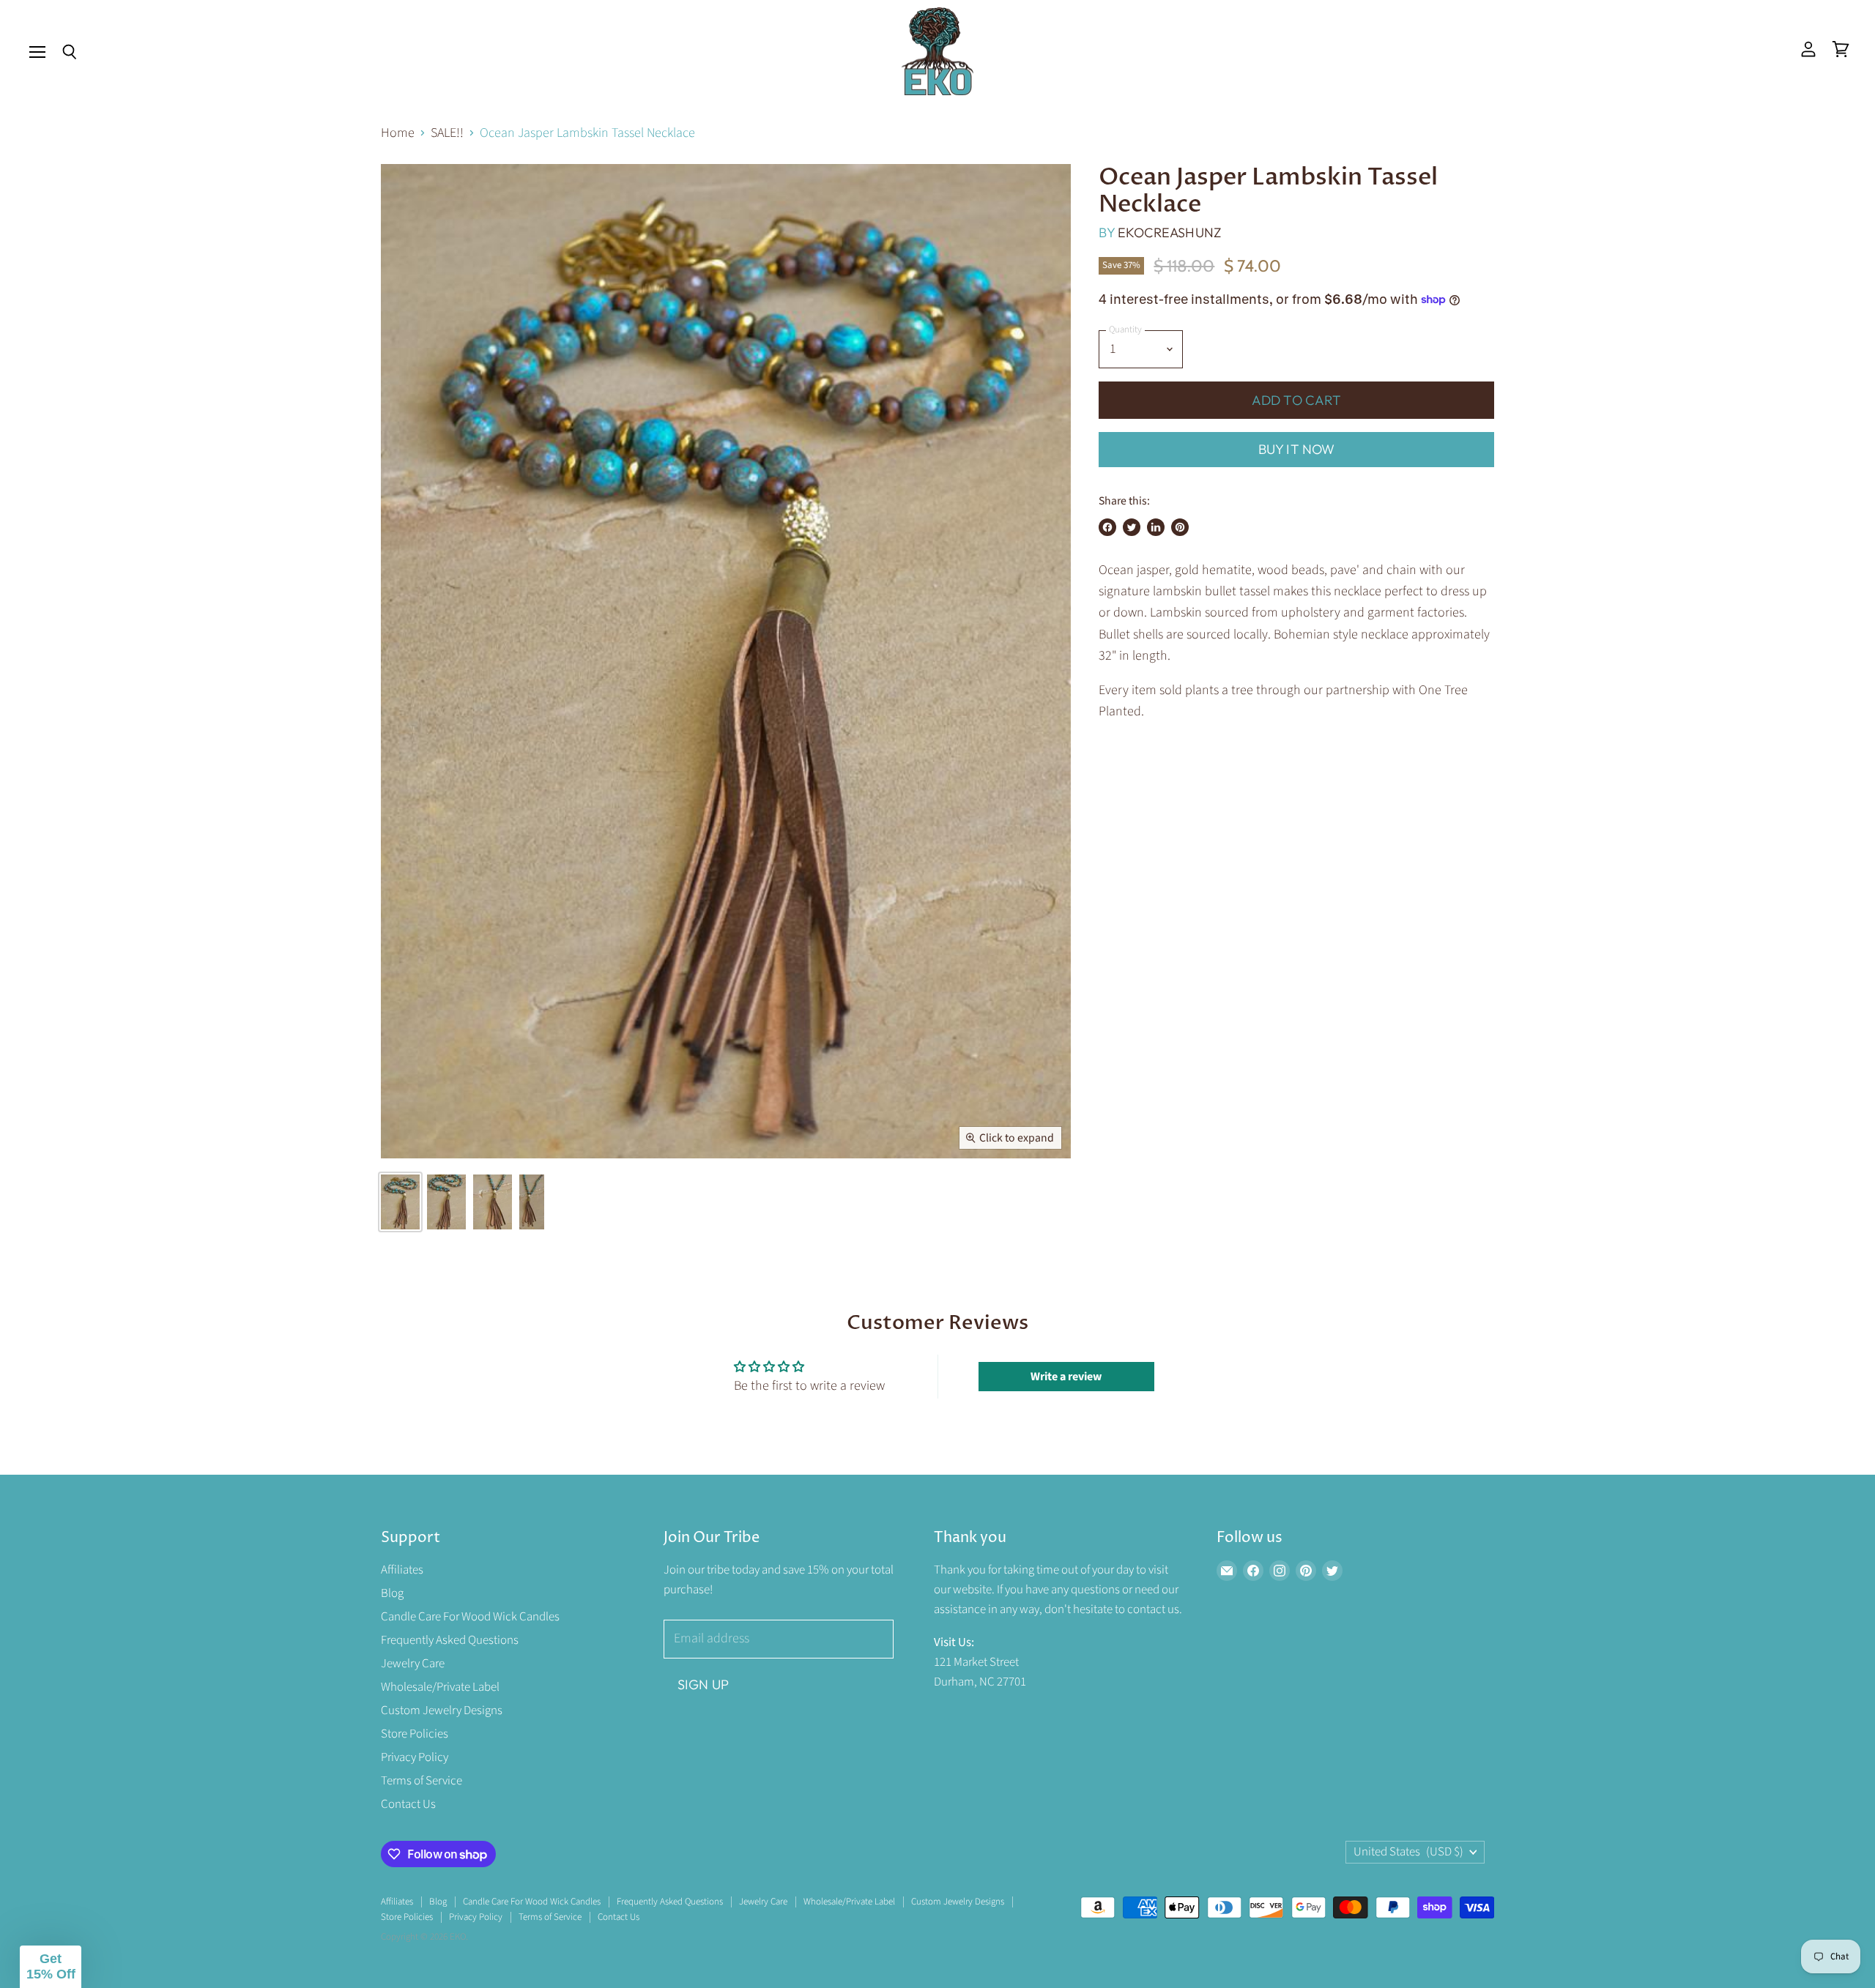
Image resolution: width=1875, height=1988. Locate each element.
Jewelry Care (413, 1664)
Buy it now (1297, 449)
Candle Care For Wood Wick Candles (470, 1617)
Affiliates (402, 1570)
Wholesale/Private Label (440, 1687)
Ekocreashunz (1169, 232)
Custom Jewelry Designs (442, 1710)
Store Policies (415, 1734)
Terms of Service (422, 1781)
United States (1408, 1852)
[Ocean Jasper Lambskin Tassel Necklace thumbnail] (400, 1202)
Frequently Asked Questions (450, 1640)
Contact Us (408, 1804)
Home (398, 134)
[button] (51, 1967)
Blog (392, 1593)
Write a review (1066, 1377)
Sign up (703, 1684)
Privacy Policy (415, 1757)
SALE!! (447, 134)
